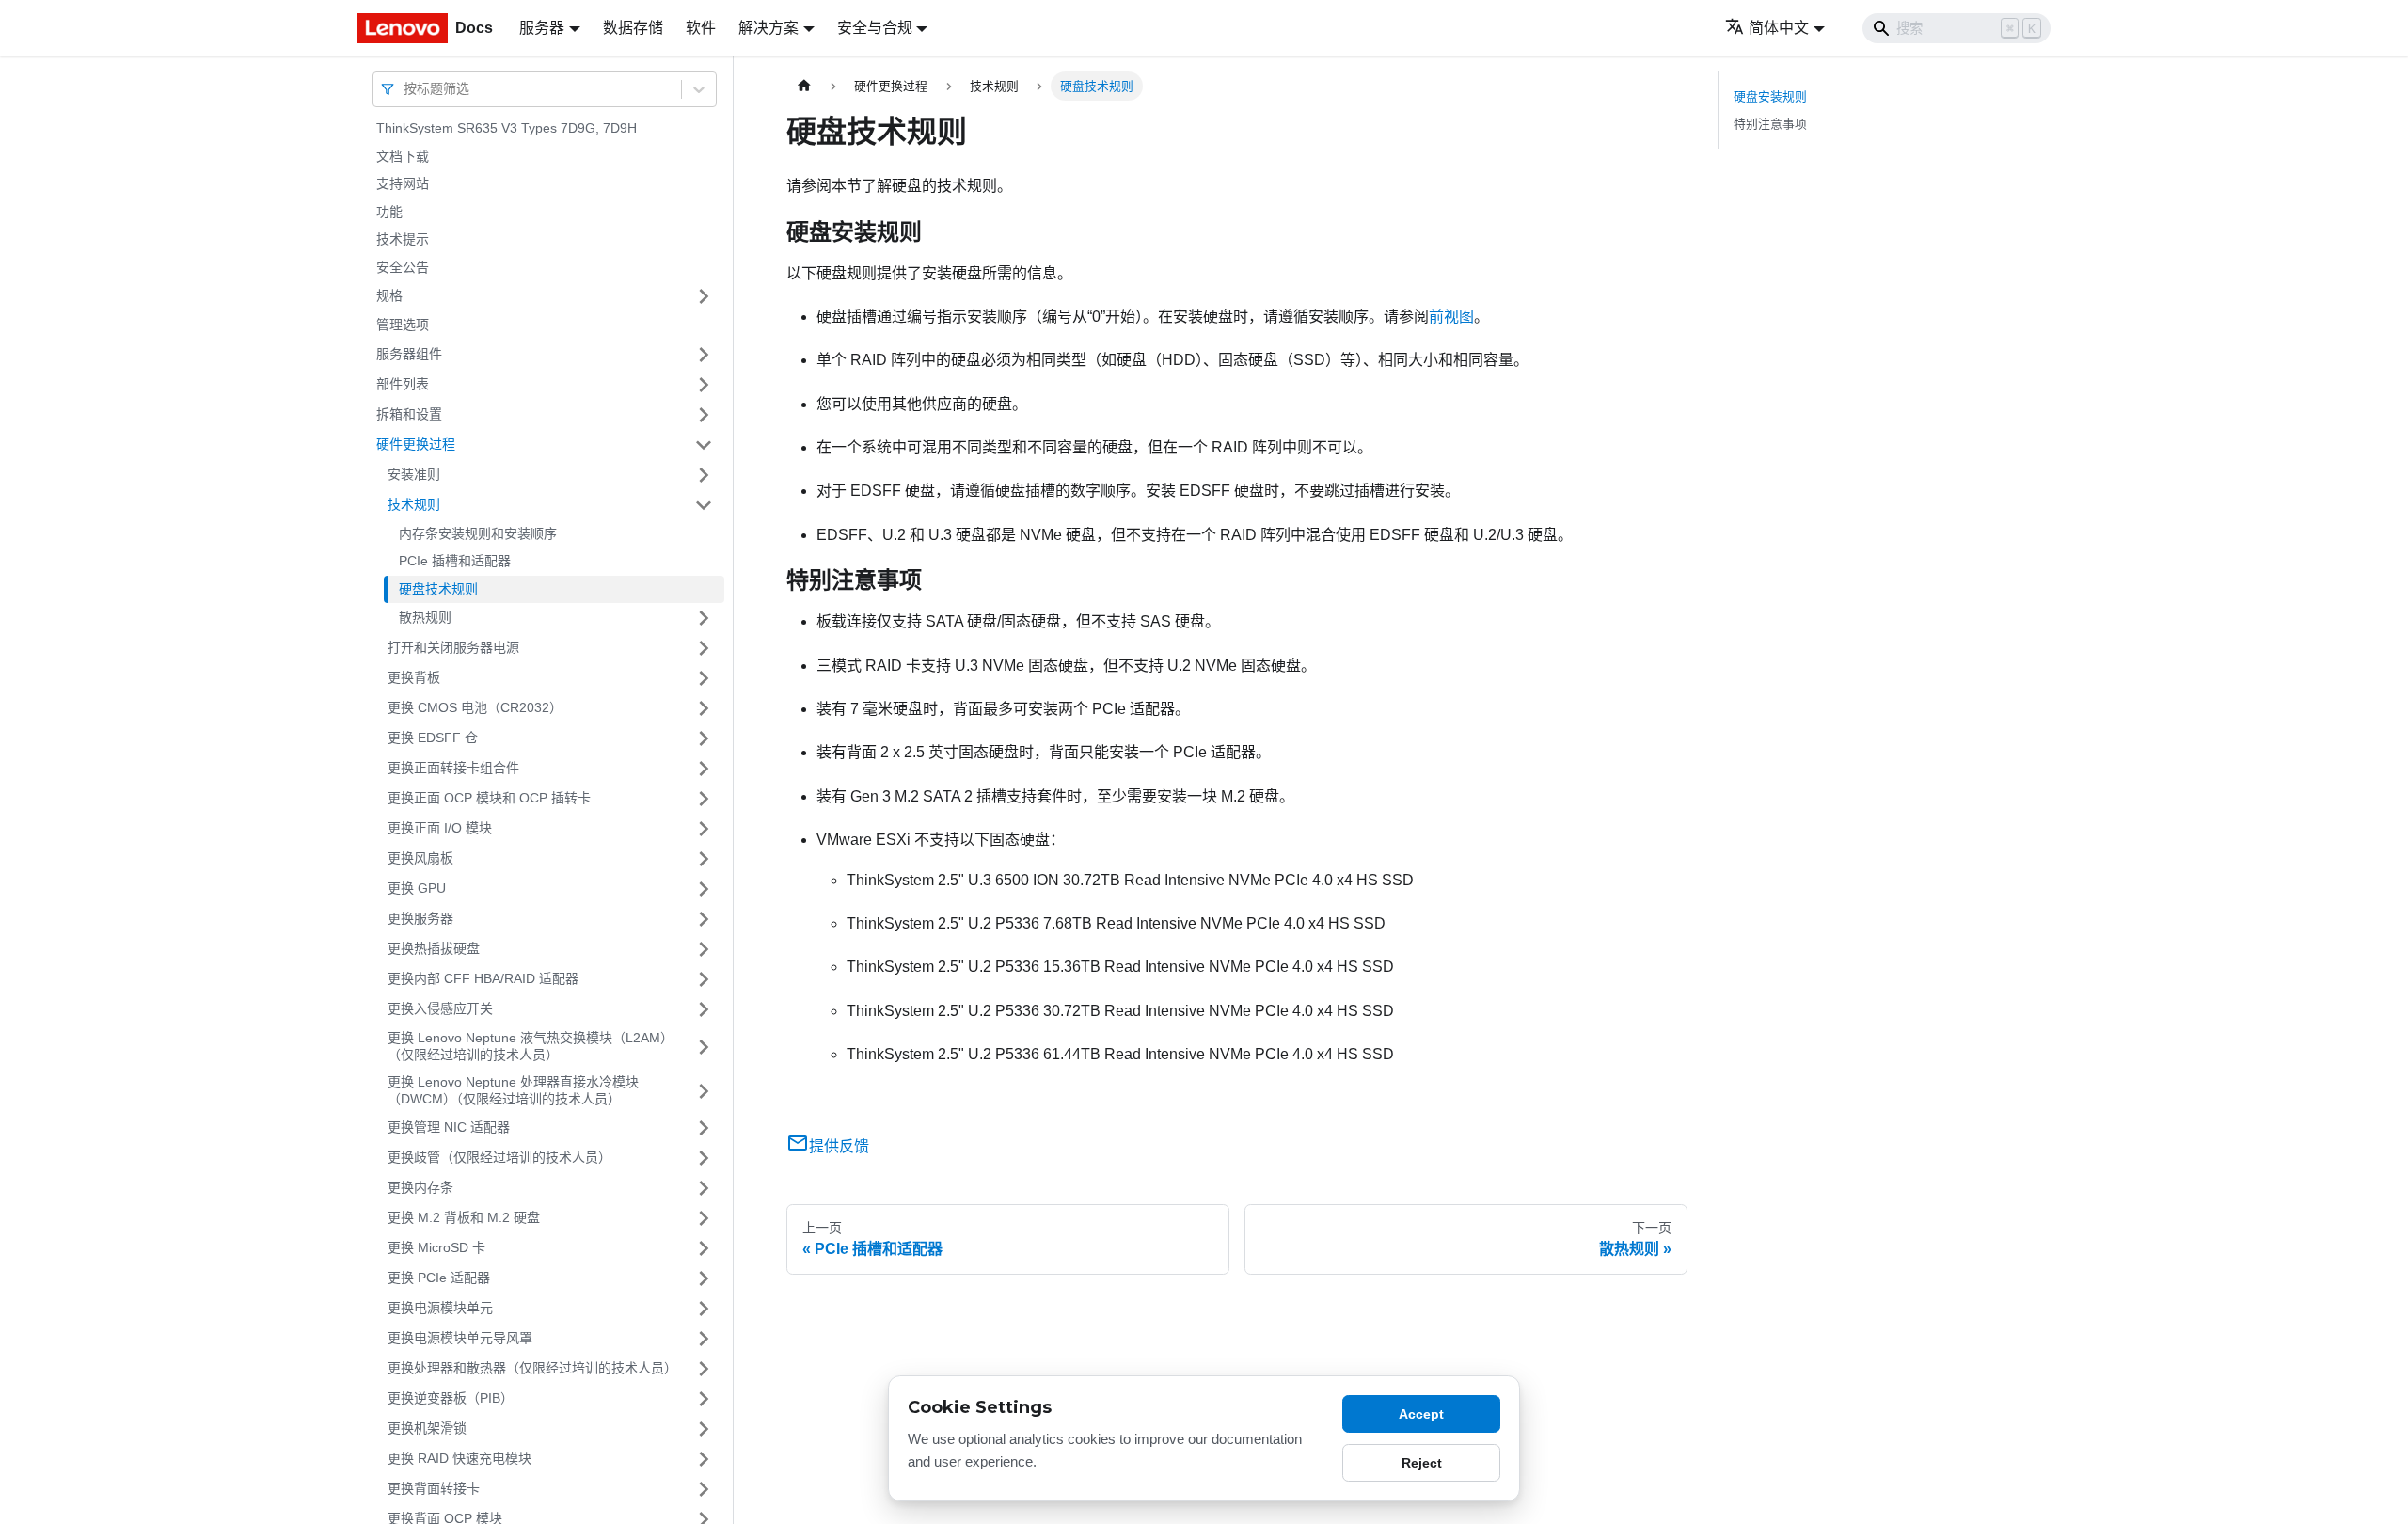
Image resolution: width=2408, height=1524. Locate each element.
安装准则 (414, 474)
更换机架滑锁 (427, 1428)
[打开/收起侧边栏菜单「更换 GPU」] (704, 889)
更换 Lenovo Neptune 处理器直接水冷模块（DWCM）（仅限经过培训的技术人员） (513, 1090)
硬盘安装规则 (1770, 96)
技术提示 (403, 239)
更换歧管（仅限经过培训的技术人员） (499, 1157)
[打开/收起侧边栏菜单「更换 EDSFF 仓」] (704, 738)
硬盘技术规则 (438, 589)
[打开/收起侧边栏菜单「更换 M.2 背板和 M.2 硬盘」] (704, 1218)
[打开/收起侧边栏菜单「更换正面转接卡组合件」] (704, 769)
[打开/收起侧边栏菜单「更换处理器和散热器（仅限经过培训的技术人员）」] (704, 1369)
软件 (701, 28)
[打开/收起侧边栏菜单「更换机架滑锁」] (704, 1429)
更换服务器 (420, 918)
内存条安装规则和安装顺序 (478, 533)
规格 (389, 295)
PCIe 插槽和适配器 (455, 561)
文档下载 (403, 156)
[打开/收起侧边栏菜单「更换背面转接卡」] (704, 1489)
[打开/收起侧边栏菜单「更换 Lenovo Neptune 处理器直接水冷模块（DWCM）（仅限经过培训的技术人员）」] (704, 1091)
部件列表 (403, 384)
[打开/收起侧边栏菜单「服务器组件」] (704, 355)
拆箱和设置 (409, 414)
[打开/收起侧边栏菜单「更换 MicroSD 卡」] (704, 1248)
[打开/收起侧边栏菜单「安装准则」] (704, 475)
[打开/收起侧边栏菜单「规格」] (704, 296)
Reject (1422, 1463)
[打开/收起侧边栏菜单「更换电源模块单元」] (704, 1309)
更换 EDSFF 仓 (433, 738)
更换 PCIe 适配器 (439, 1278)
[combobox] (405, 89)
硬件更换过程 (416, 444)
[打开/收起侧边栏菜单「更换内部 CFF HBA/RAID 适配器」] (704, 979)
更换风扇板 (420, 858)
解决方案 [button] (768, 28)
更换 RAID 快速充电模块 (459, 1458)
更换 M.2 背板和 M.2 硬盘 (464, 1217)
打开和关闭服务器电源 (453, 647)
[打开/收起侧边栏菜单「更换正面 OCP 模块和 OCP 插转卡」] (704, 799)
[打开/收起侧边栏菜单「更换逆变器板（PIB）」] (704, 1399)
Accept (1421, 1414)
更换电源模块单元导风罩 (460, 1338)
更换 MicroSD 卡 (436, 1247)
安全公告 (403, 267)
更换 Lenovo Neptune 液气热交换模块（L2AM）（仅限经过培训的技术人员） (527, 1046)
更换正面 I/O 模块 (440, 828)
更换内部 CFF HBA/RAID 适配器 (483, 978)
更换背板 (414, 677)
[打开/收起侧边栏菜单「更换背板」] (704, 678)
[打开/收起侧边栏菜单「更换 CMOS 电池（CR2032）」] (704, 708)
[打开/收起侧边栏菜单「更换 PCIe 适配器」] (704, 1278)
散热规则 (425, 617)
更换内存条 (420, 1187)
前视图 (1451, 317)
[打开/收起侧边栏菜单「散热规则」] (704, 618)
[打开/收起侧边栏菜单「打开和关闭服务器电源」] (704, 648)
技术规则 (414, 504)
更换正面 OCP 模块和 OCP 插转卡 (489, 798)
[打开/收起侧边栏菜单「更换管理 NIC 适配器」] (704, 1128)
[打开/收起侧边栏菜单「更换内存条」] (704, 1188)
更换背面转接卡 (434, 1488)
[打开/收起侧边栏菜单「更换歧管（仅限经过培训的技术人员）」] (704, 1158)
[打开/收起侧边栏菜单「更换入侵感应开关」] (704, 1009)
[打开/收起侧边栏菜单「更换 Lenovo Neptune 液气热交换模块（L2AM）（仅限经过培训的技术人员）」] (704, 1047)
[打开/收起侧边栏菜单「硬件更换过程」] (704, 445)
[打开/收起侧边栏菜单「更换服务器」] (704, 919)
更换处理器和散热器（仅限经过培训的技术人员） (532, 1368)
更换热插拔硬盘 (434, 948)
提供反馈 (839, 1146)
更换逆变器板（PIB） (451, 1398)
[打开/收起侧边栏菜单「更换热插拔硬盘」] (704, 949)
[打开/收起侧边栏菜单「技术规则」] (704, 505)
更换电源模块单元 (440, 1308)
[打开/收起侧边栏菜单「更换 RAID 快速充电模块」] (704, 1459)
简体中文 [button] (1779, 28)
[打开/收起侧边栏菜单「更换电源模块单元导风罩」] (704, 1339)
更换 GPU (417, 888)
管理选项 (403, 325)
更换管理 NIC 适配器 (449, 1127)
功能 (389, 212)
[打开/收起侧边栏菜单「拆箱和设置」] (704, 415)
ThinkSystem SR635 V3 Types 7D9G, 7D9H (507, 128)
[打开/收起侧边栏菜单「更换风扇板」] (704, 859)
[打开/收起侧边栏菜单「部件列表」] (704, 385)
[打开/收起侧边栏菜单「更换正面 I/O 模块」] (704, 829)
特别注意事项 (1770, 124)
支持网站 (403, 183)
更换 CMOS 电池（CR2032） (475, 707)
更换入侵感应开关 (440, 1008)
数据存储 (633, 28)
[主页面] (804, 86)
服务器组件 (409, 354)
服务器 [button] (542, 28)
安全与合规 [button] (875, 28)
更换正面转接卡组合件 (453, 768)
